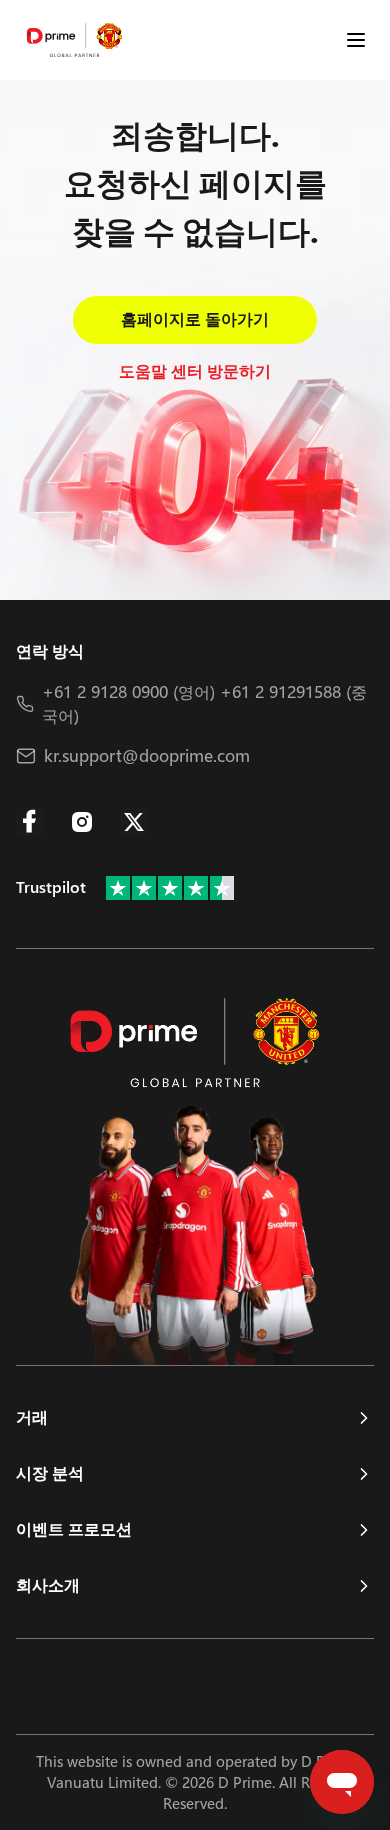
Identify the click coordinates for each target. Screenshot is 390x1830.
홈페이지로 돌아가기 (195, 319)
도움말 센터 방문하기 (195, 371)
